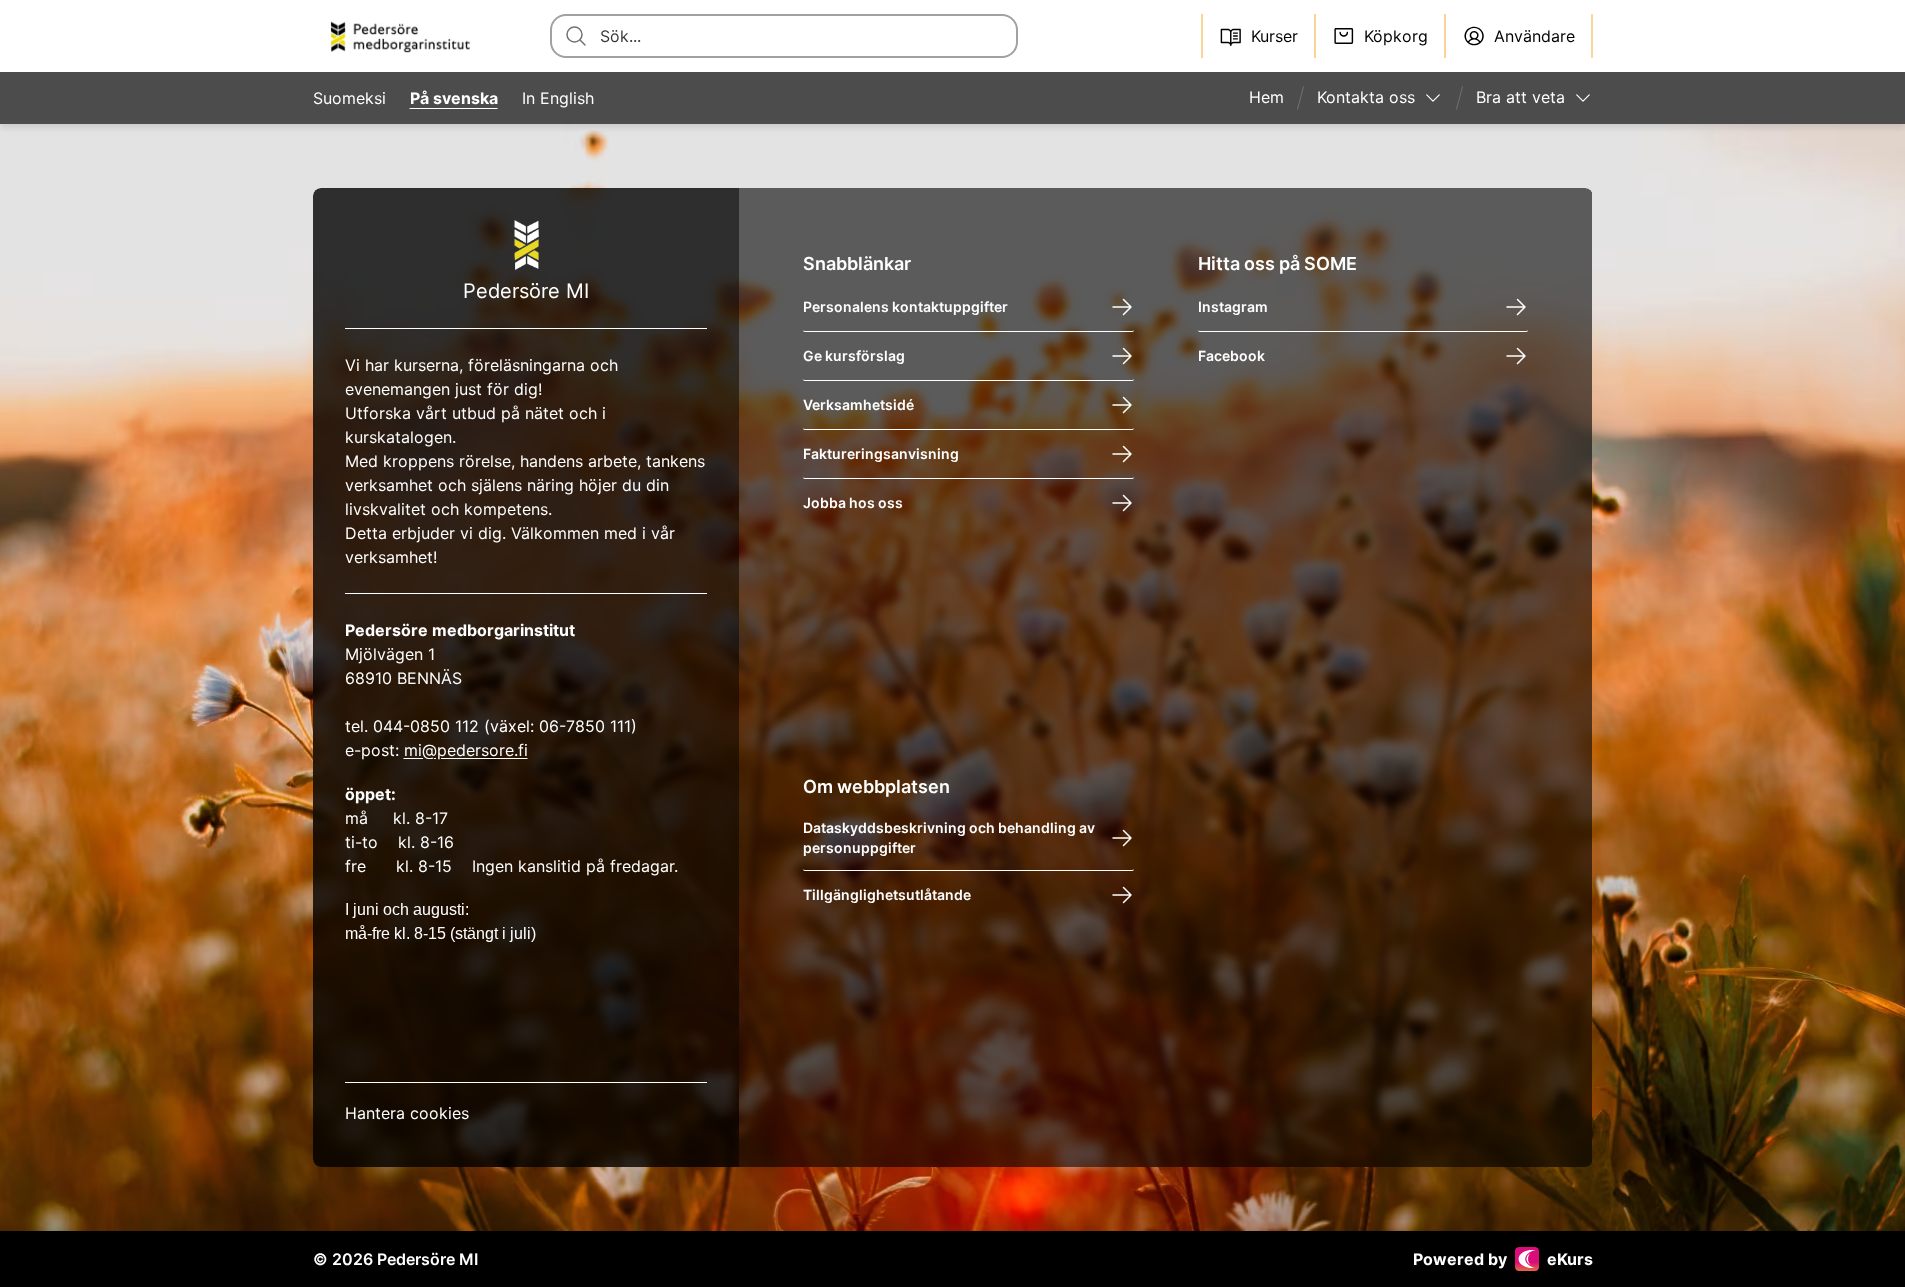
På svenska (454, 98)
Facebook (1231, 355)
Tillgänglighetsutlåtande (887, 894)
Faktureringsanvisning (881, 453)
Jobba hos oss (853, 502)
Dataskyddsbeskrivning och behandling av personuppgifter (949, 837)
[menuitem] (1274, 98)
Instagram (1233, 306)
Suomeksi (349, 98)
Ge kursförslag (854, 355)
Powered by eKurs (1503, 1259)
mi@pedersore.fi (466, 750)
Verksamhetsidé (858, 404)
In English (558, 98)
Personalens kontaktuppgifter (905, 306)
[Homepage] (407, 36)
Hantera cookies (407, 1113)
